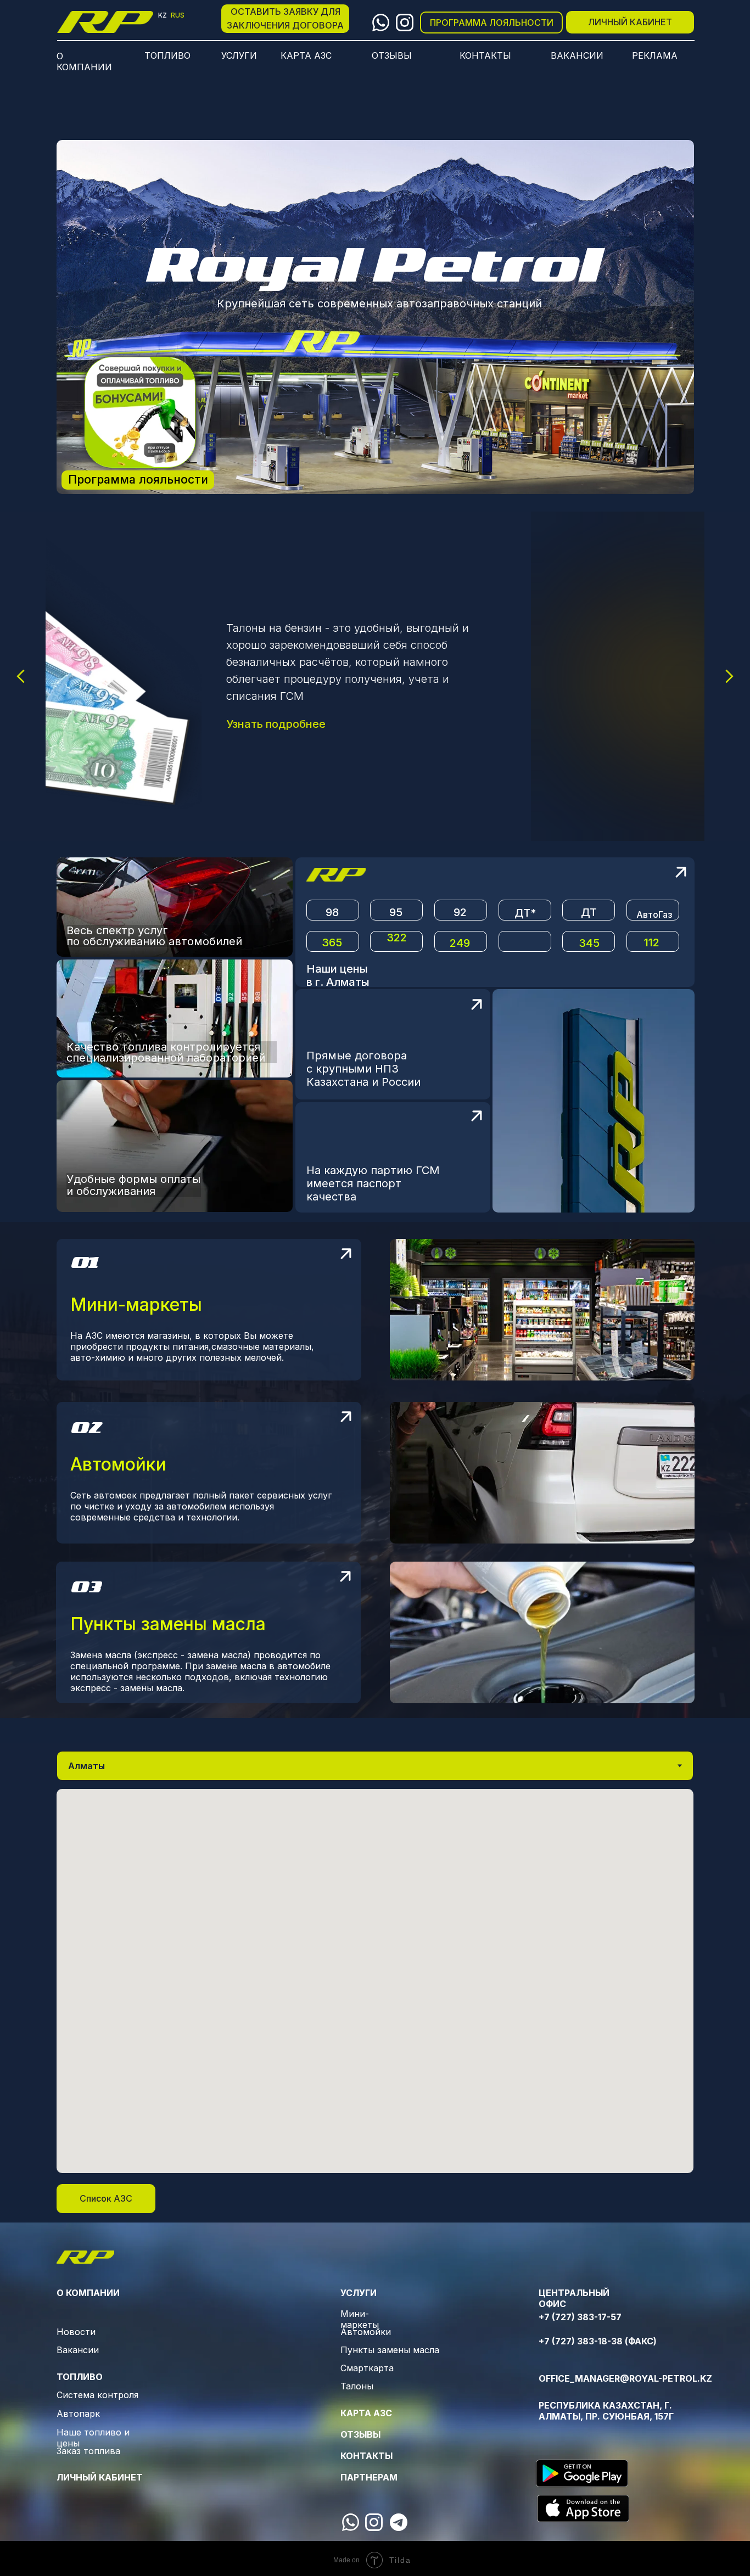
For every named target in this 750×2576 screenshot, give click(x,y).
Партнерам (369, 2477)
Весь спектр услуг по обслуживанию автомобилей (154, 936)
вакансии (577, 55)
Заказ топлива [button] (88, 2451)
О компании (84, 61)
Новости (76, 2332)
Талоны (357, 2386)
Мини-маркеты (360, 2319)
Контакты (485, 55)
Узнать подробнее (460, 724)
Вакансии (78, 2350)
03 (87, 1586)
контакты (366, 2456)
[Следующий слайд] (729, 676)
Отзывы (392, 55)
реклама (655, 55)
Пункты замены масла (390, 2350)
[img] (105, 22)
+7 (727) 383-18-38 (581, 2341)
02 (86, 1427)
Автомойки (366, 2332)
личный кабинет (100, 2477)
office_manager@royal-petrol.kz (625, 2378)
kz (163, 15)
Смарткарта (367, 2368)
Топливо (167, 55)
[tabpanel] (375, 1981)
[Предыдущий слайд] (21, 676)
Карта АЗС (306, 55)
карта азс (366, 2413)
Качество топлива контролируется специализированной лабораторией (166, 1052)
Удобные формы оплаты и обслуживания (133, 1185)
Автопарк (78, 2414)
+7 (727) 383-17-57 (580, 2317)
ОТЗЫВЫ (360, 2434)
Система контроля (97, 2395)
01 (84, 1262)
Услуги (239, 55)
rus (178, 15)
